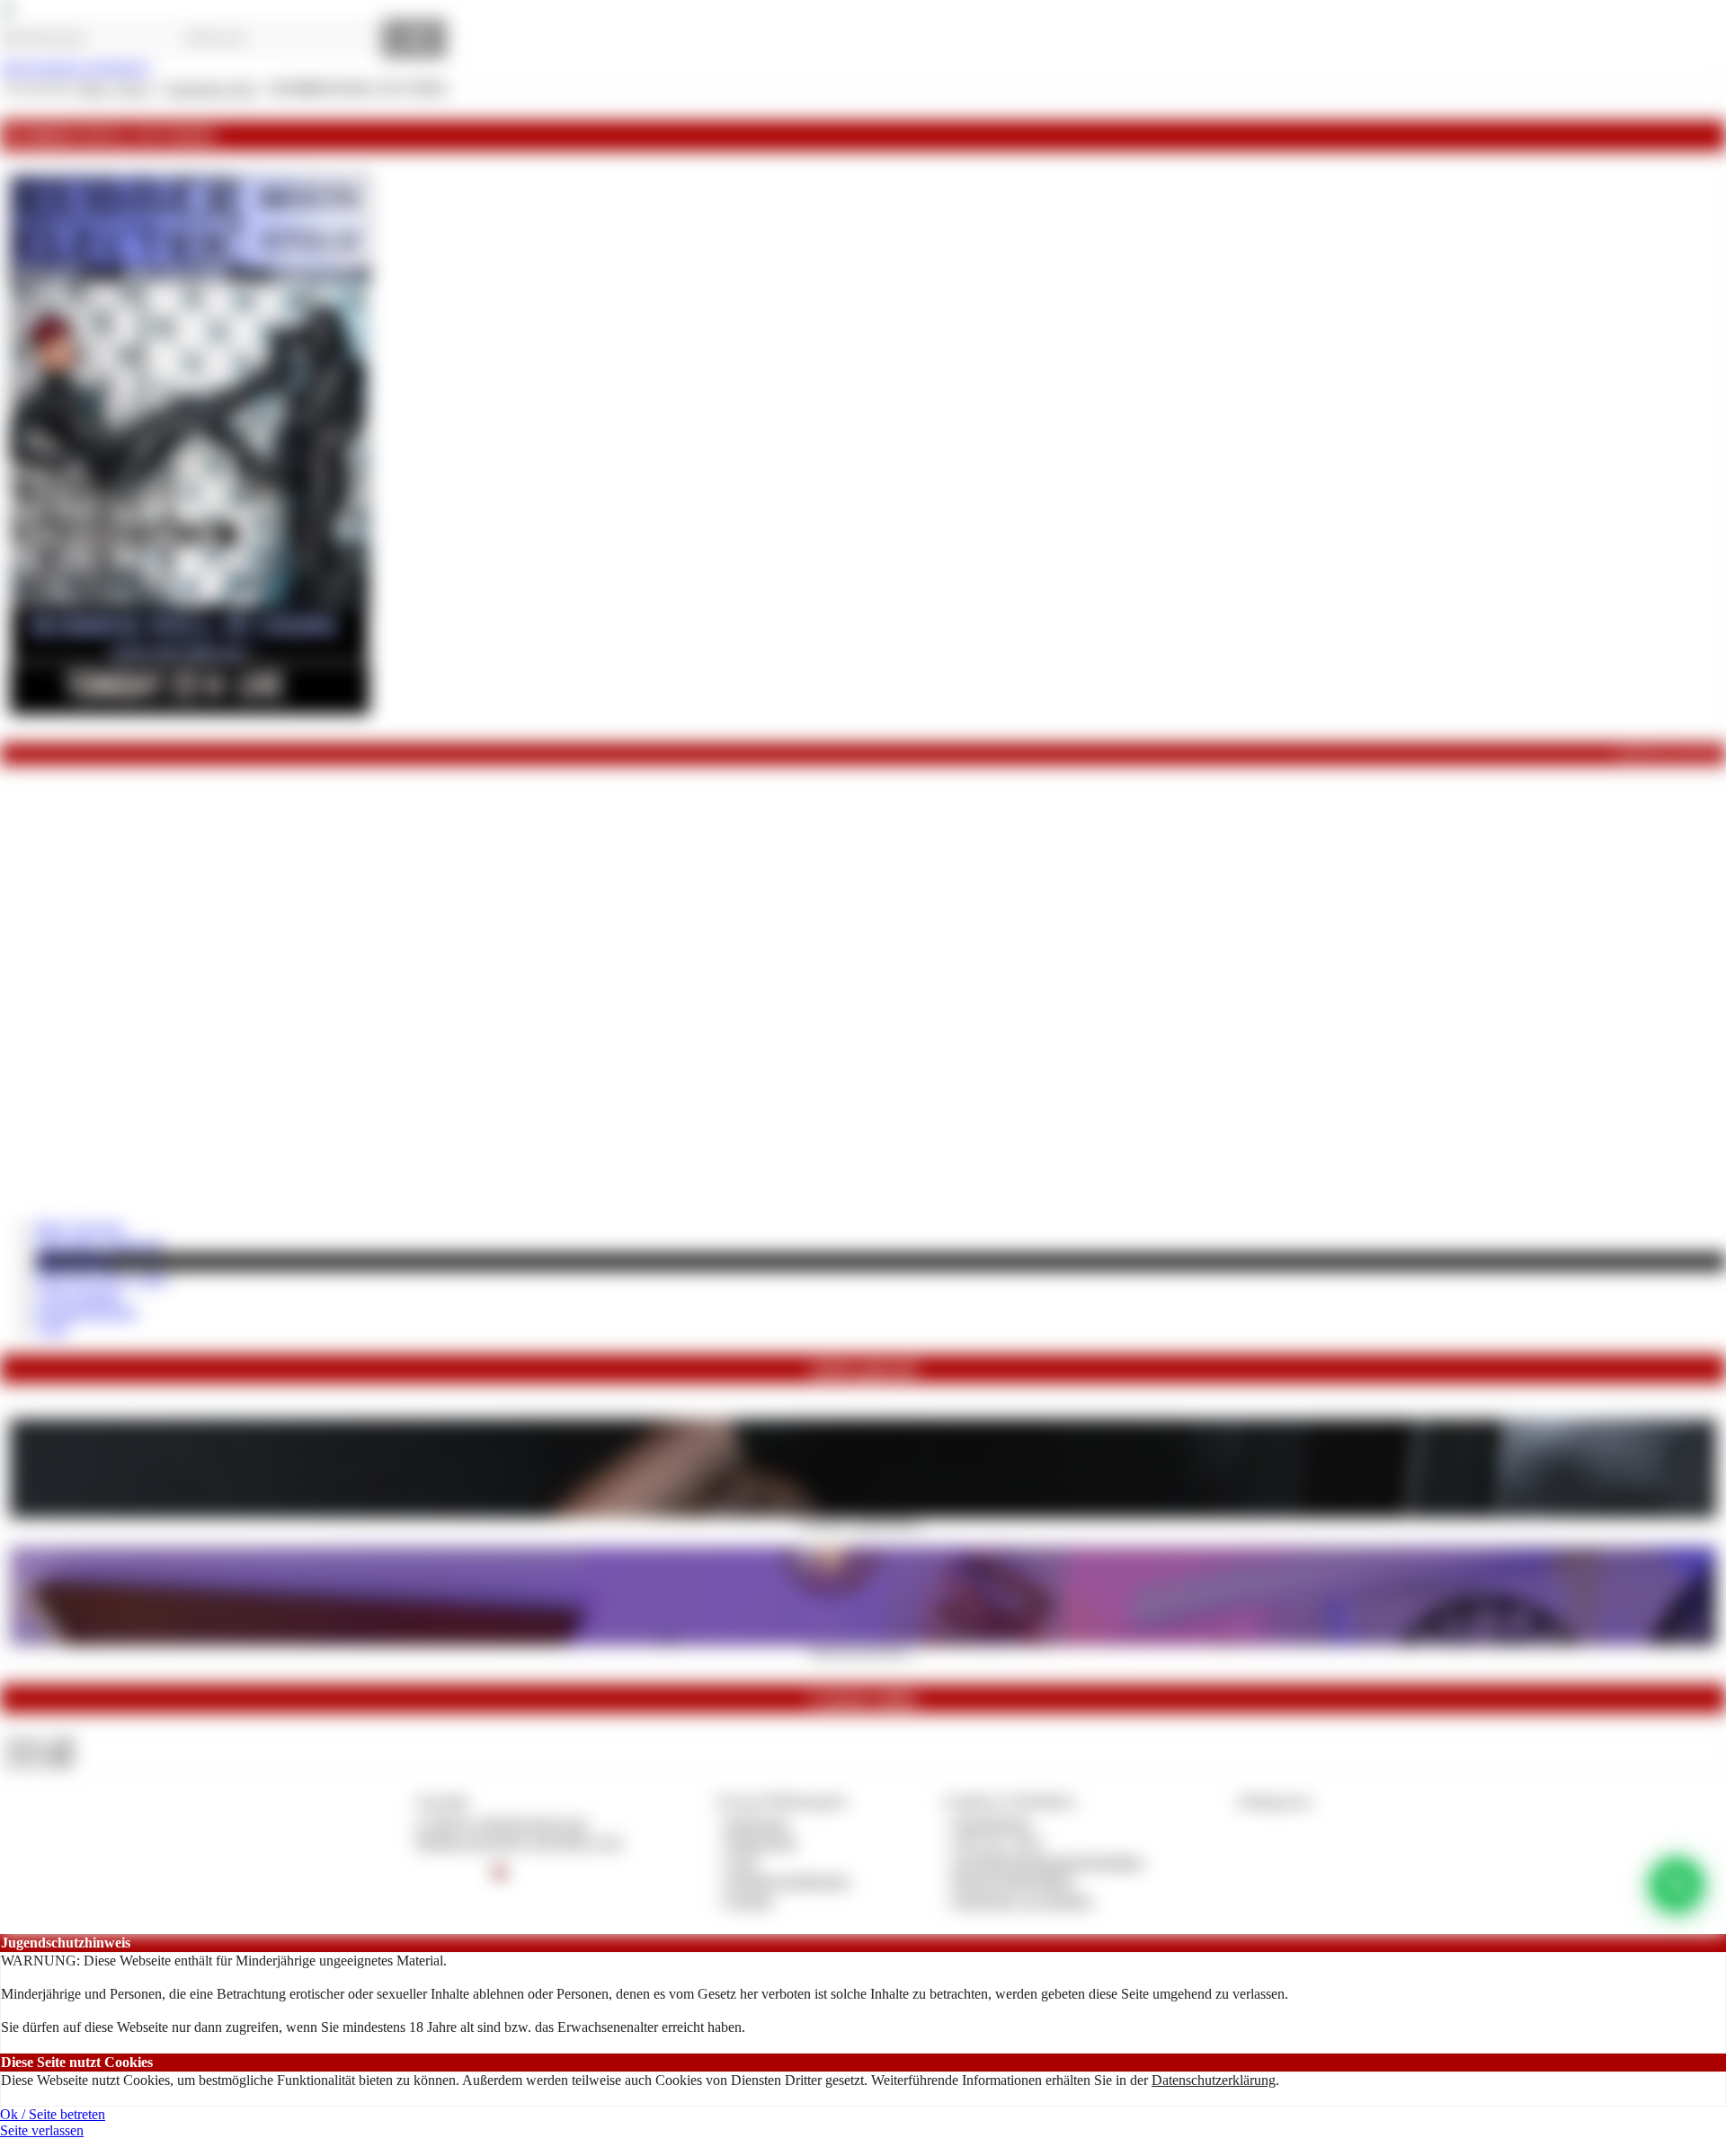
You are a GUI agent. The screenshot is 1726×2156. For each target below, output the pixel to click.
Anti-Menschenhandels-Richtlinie (1048, 1862)
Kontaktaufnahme (87, 1312)
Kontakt (749, 1900)
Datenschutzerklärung (1214, 2080)
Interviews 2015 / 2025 (102, 1278)
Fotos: (39, 1759)
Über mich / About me (99, 1243)
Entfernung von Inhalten (1023, 1900)
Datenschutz (761, 1842)
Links (52, 1328)
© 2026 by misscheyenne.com (501, 1823)
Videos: (40, 1743)
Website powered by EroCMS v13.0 (519, 1842)
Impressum (757, 1823)
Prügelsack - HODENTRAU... (863, 1523)
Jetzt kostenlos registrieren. (76, 67)
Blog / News (73, 1261)
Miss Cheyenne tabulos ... (863, 1651)
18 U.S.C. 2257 (999, 1842)
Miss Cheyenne (80, 1227)
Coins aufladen (79, 1295)
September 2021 (212, 89)
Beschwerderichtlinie (1014, 1881)
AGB (741, 1862)
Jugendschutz (992, 1823)
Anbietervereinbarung (787, 1881)
